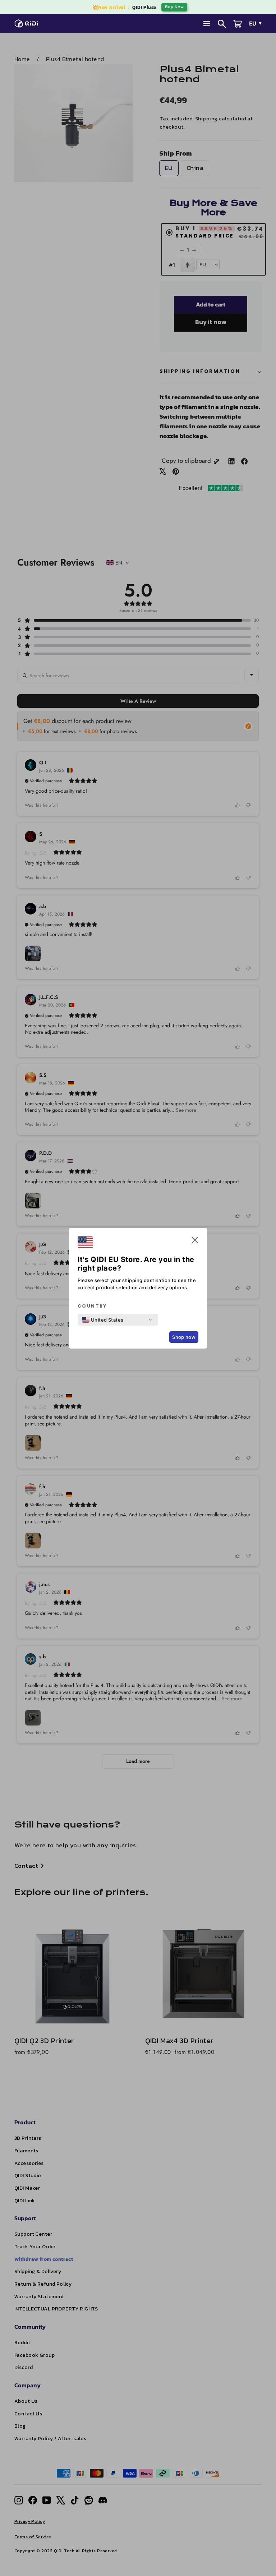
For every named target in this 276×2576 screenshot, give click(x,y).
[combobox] (103, 1320)
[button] (195, 1241)
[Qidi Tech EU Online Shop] (28, 23)
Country (92, 1306)
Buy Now (174, 7)
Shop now (184, 1337)
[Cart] (238, 24)
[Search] (222, 24)
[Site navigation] (207, 24)
